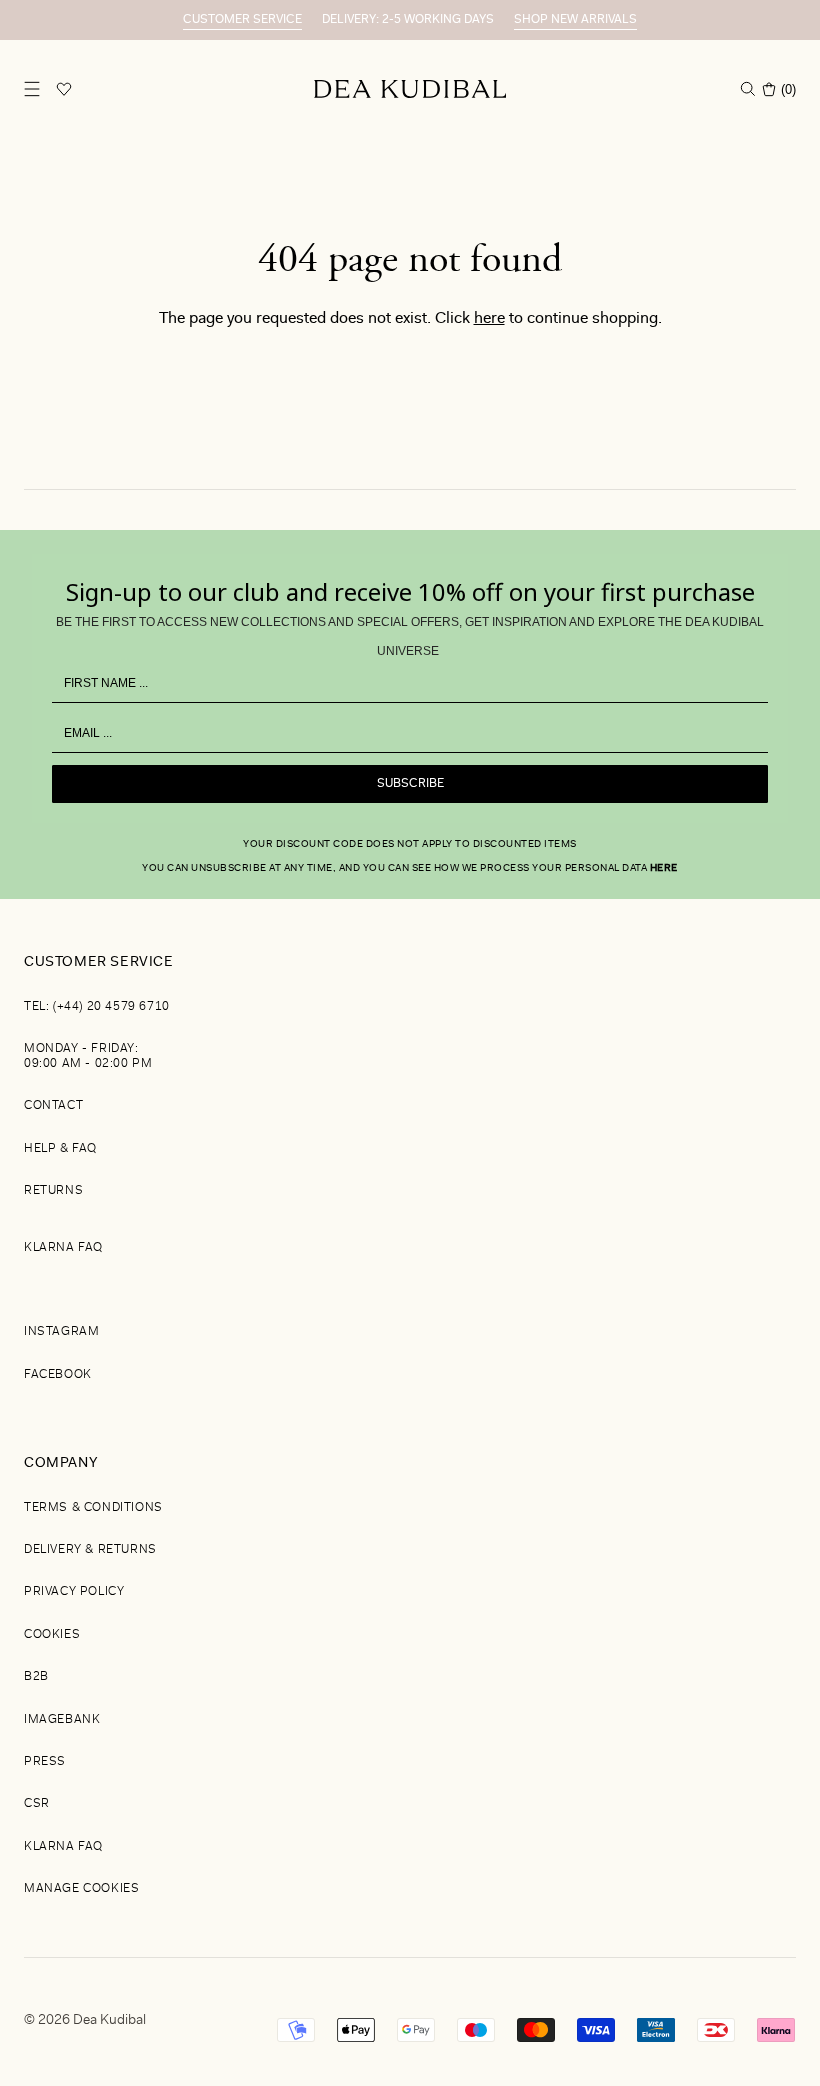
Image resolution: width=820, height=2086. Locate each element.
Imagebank (62, 1720)
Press (45, 1762)
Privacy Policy (74, 1592)
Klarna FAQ (63, 1248)
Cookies (52, 1635)
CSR (37, 1804)
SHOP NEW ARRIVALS (575, 20)
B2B (36, 1677)
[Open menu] (32, 89)
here (489, 319)
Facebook (58, 1375)
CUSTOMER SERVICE (242, 20)
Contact (53, 1106)
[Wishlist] (64, 89)
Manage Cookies (81, 1889)
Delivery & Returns (90, 1550)
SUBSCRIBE (410, 784)
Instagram (61, 1332)
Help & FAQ (60, 1149)
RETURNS (53, 1191)
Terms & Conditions (93, 1508)
